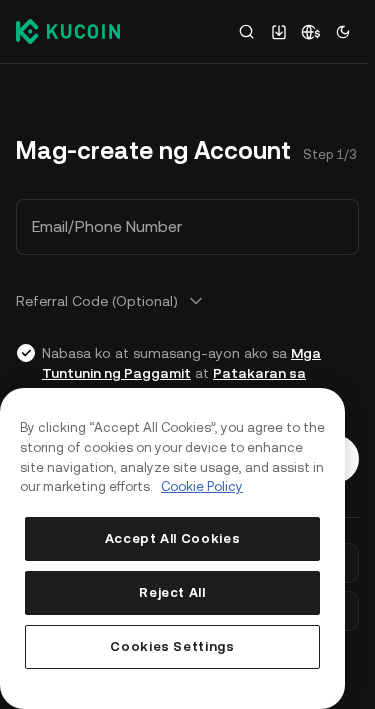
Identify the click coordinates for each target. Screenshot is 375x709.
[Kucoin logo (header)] (68, 31)
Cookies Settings (172, 646)
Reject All (172, 592)
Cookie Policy (202, 486)
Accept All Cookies (173, 538)
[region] (172, 548)
